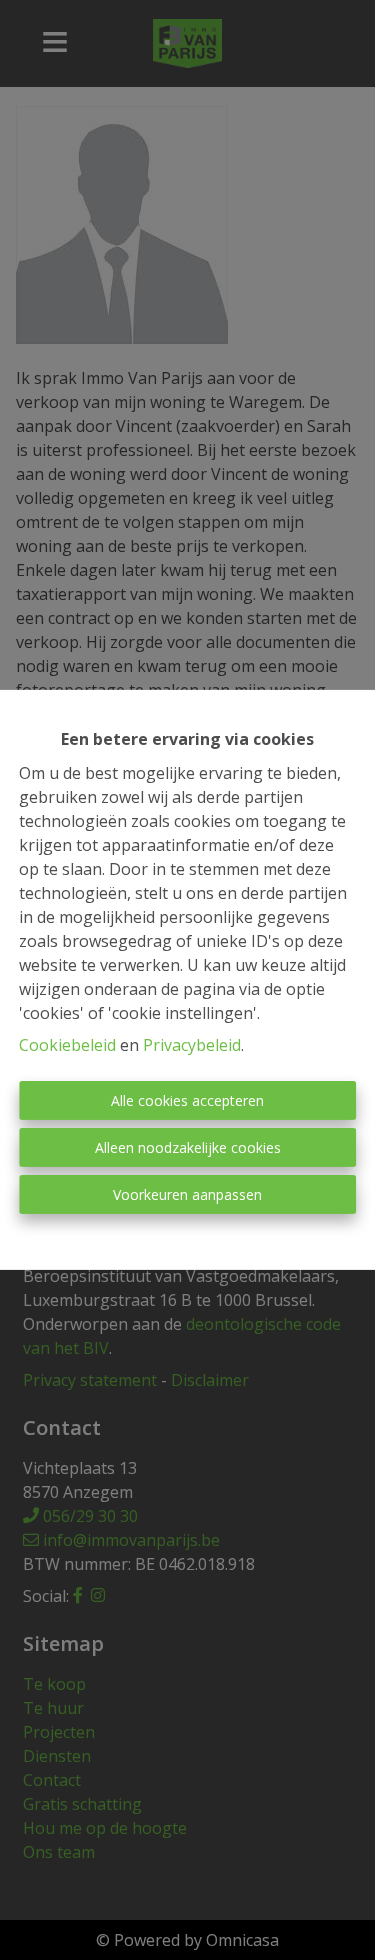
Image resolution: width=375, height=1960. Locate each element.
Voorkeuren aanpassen (187, 1194)
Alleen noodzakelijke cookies (188, 1147)
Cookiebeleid (67, 1045)
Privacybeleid (192, 1045)
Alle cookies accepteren (187, 1100)
